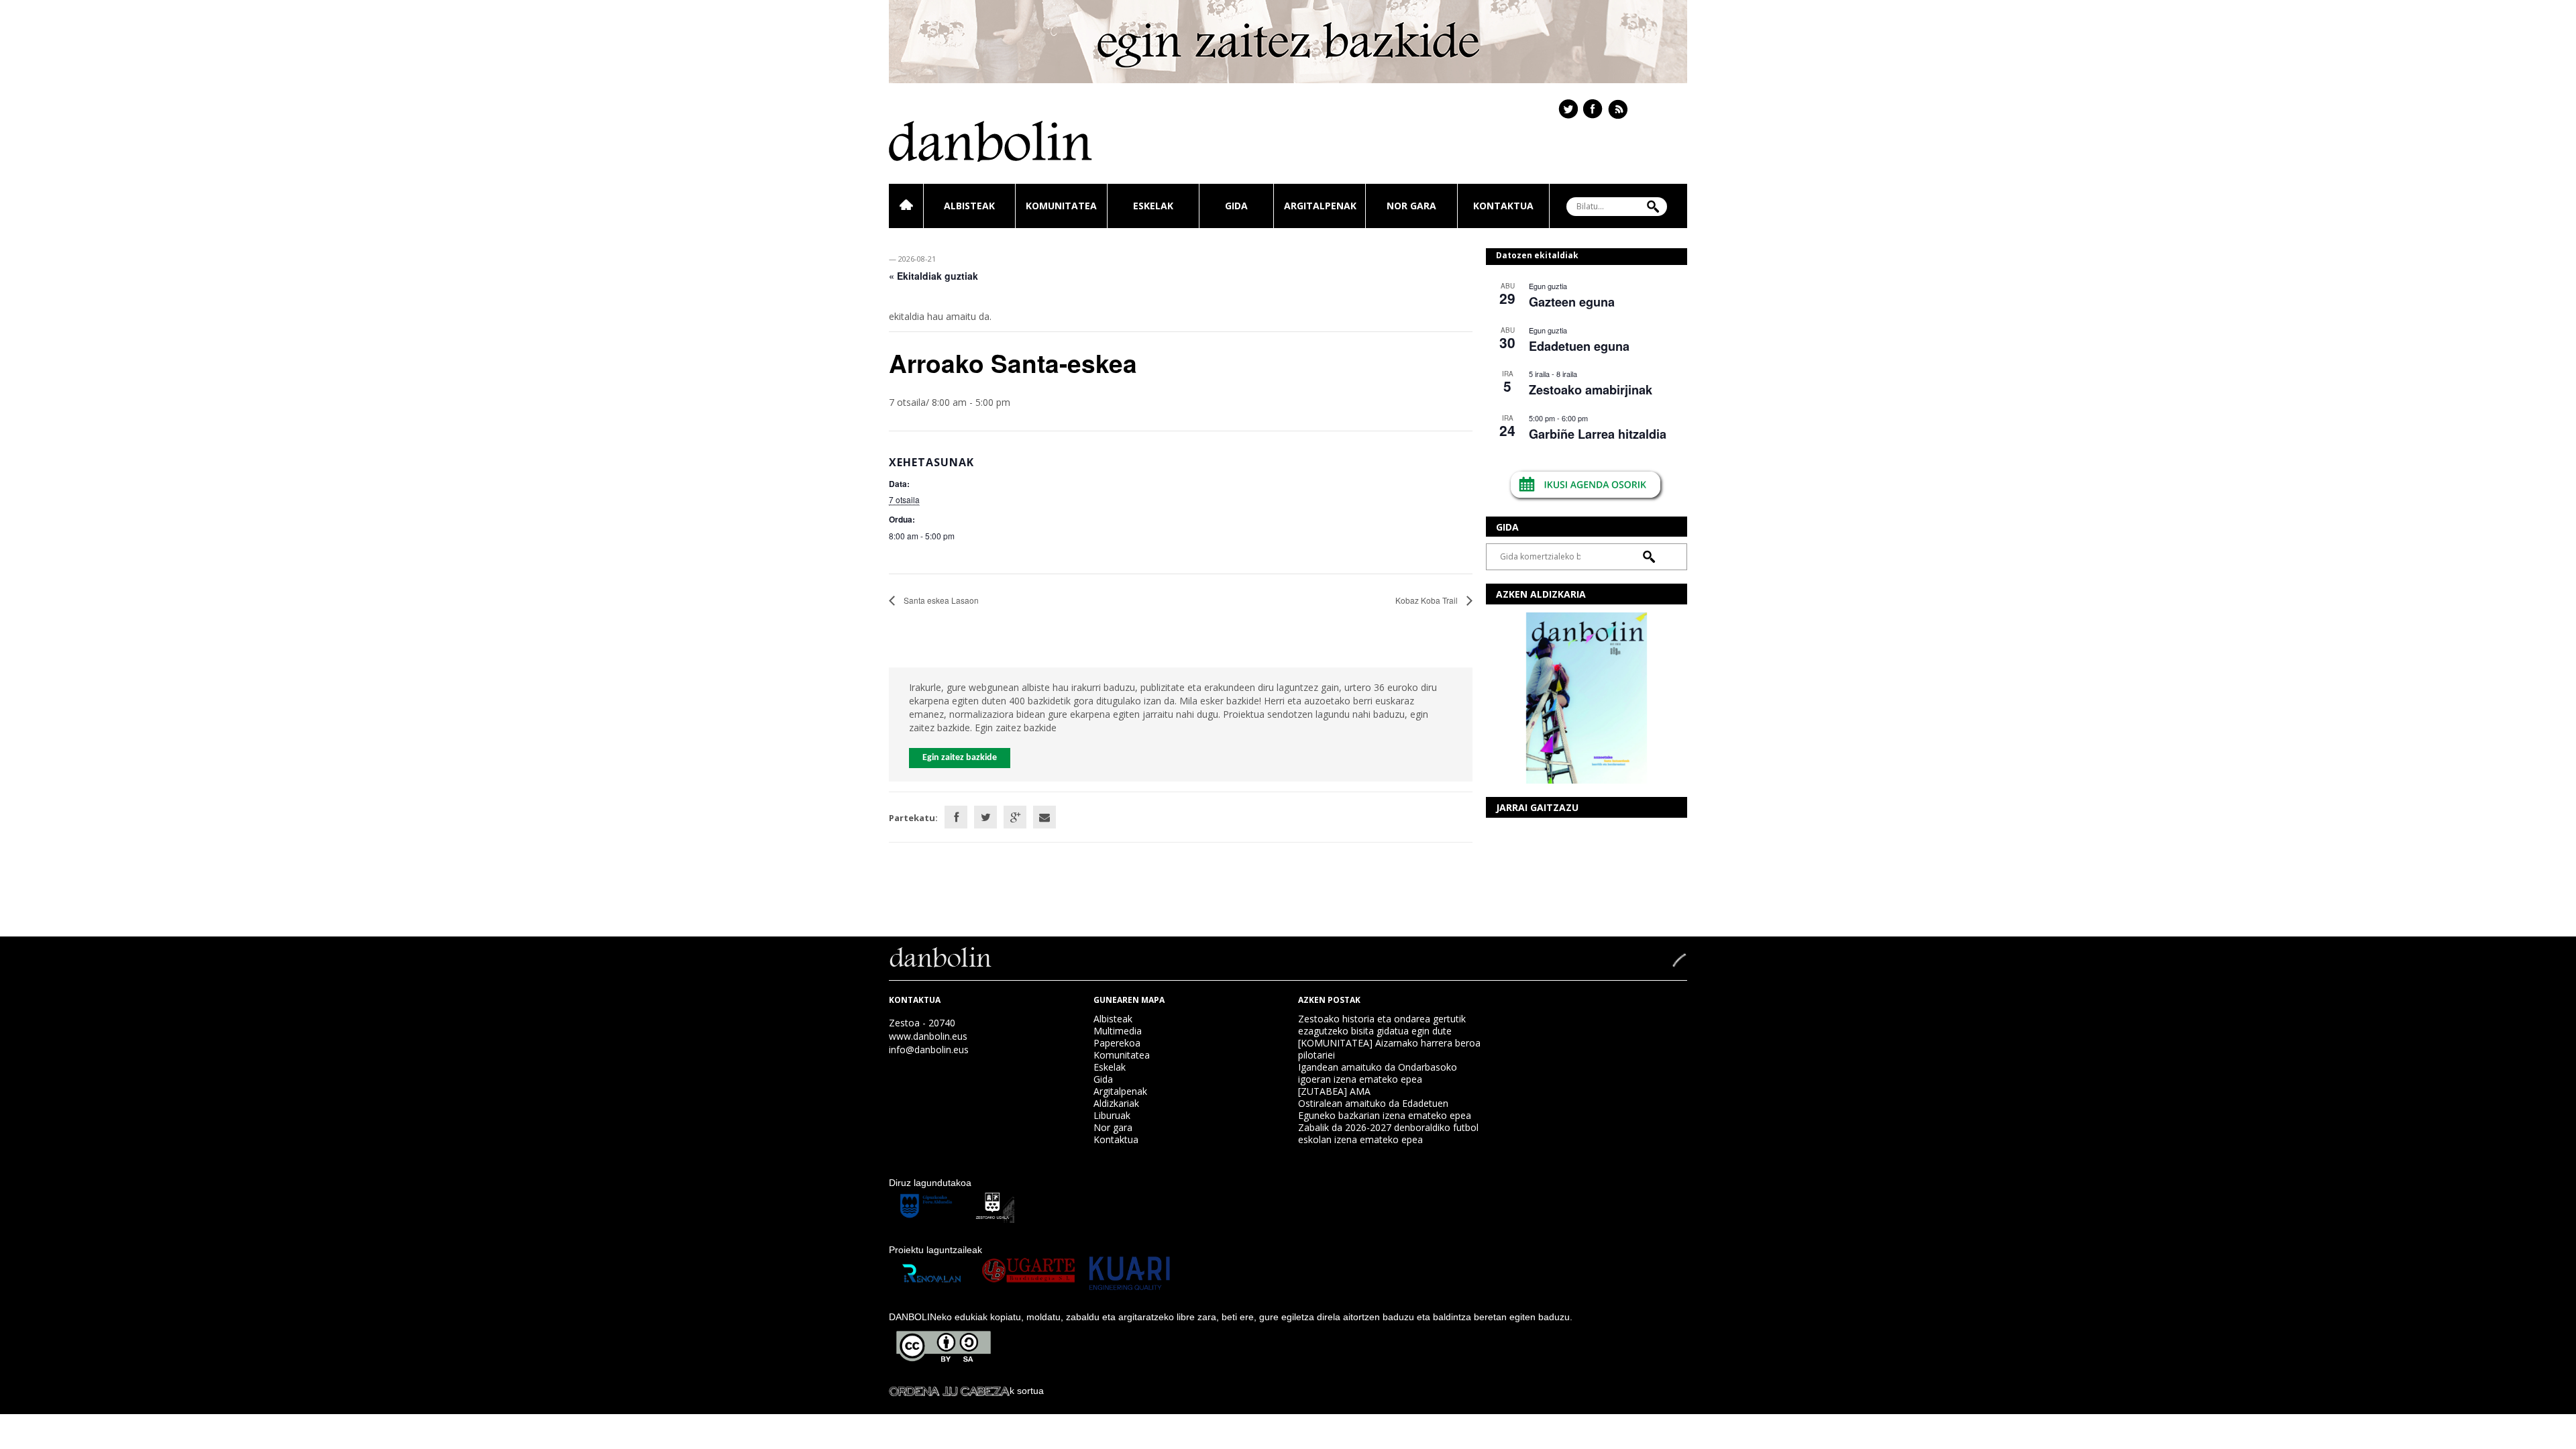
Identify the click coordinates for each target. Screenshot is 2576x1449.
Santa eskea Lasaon (940, 600)
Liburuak (1112, 1115)
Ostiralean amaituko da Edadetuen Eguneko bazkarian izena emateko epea (1385, 1109)
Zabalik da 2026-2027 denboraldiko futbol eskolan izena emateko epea (1388, 1133)
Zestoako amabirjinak (1591, 390)
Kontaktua (1503, 206)
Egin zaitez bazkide (960, 758)
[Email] (1044, 817)
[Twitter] (985, 817)
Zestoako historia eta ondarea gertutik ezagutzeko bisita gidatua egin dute (1382, 1025)
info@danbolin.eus (929, 1050)
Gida (1236, 206)
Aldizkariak (1116, 1103)
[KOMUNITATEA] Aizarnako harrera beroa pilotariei (1389, 1049)
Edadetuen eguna (1579, 346)
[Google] (1015, 817)
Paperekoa (1117, 1043)
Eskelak (1153, 206)
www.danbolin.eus (928, 1036)
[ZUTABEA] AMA (1334, 1091)
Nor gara (1411, 206)
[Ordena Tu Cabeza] (949, 1391)
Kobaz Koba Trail (1428, 600)
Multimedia (1118, 1031)
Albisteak (969, 206)
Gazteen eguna (1572, 302)
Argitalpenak (1320, 206)
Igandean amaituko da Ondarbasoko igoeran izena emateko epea (1378, 1073)
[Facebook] (956, 817)
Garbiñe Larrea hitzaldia (1598, 434)
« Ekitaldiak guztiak (933, 276)
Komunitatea (1061, 206)
